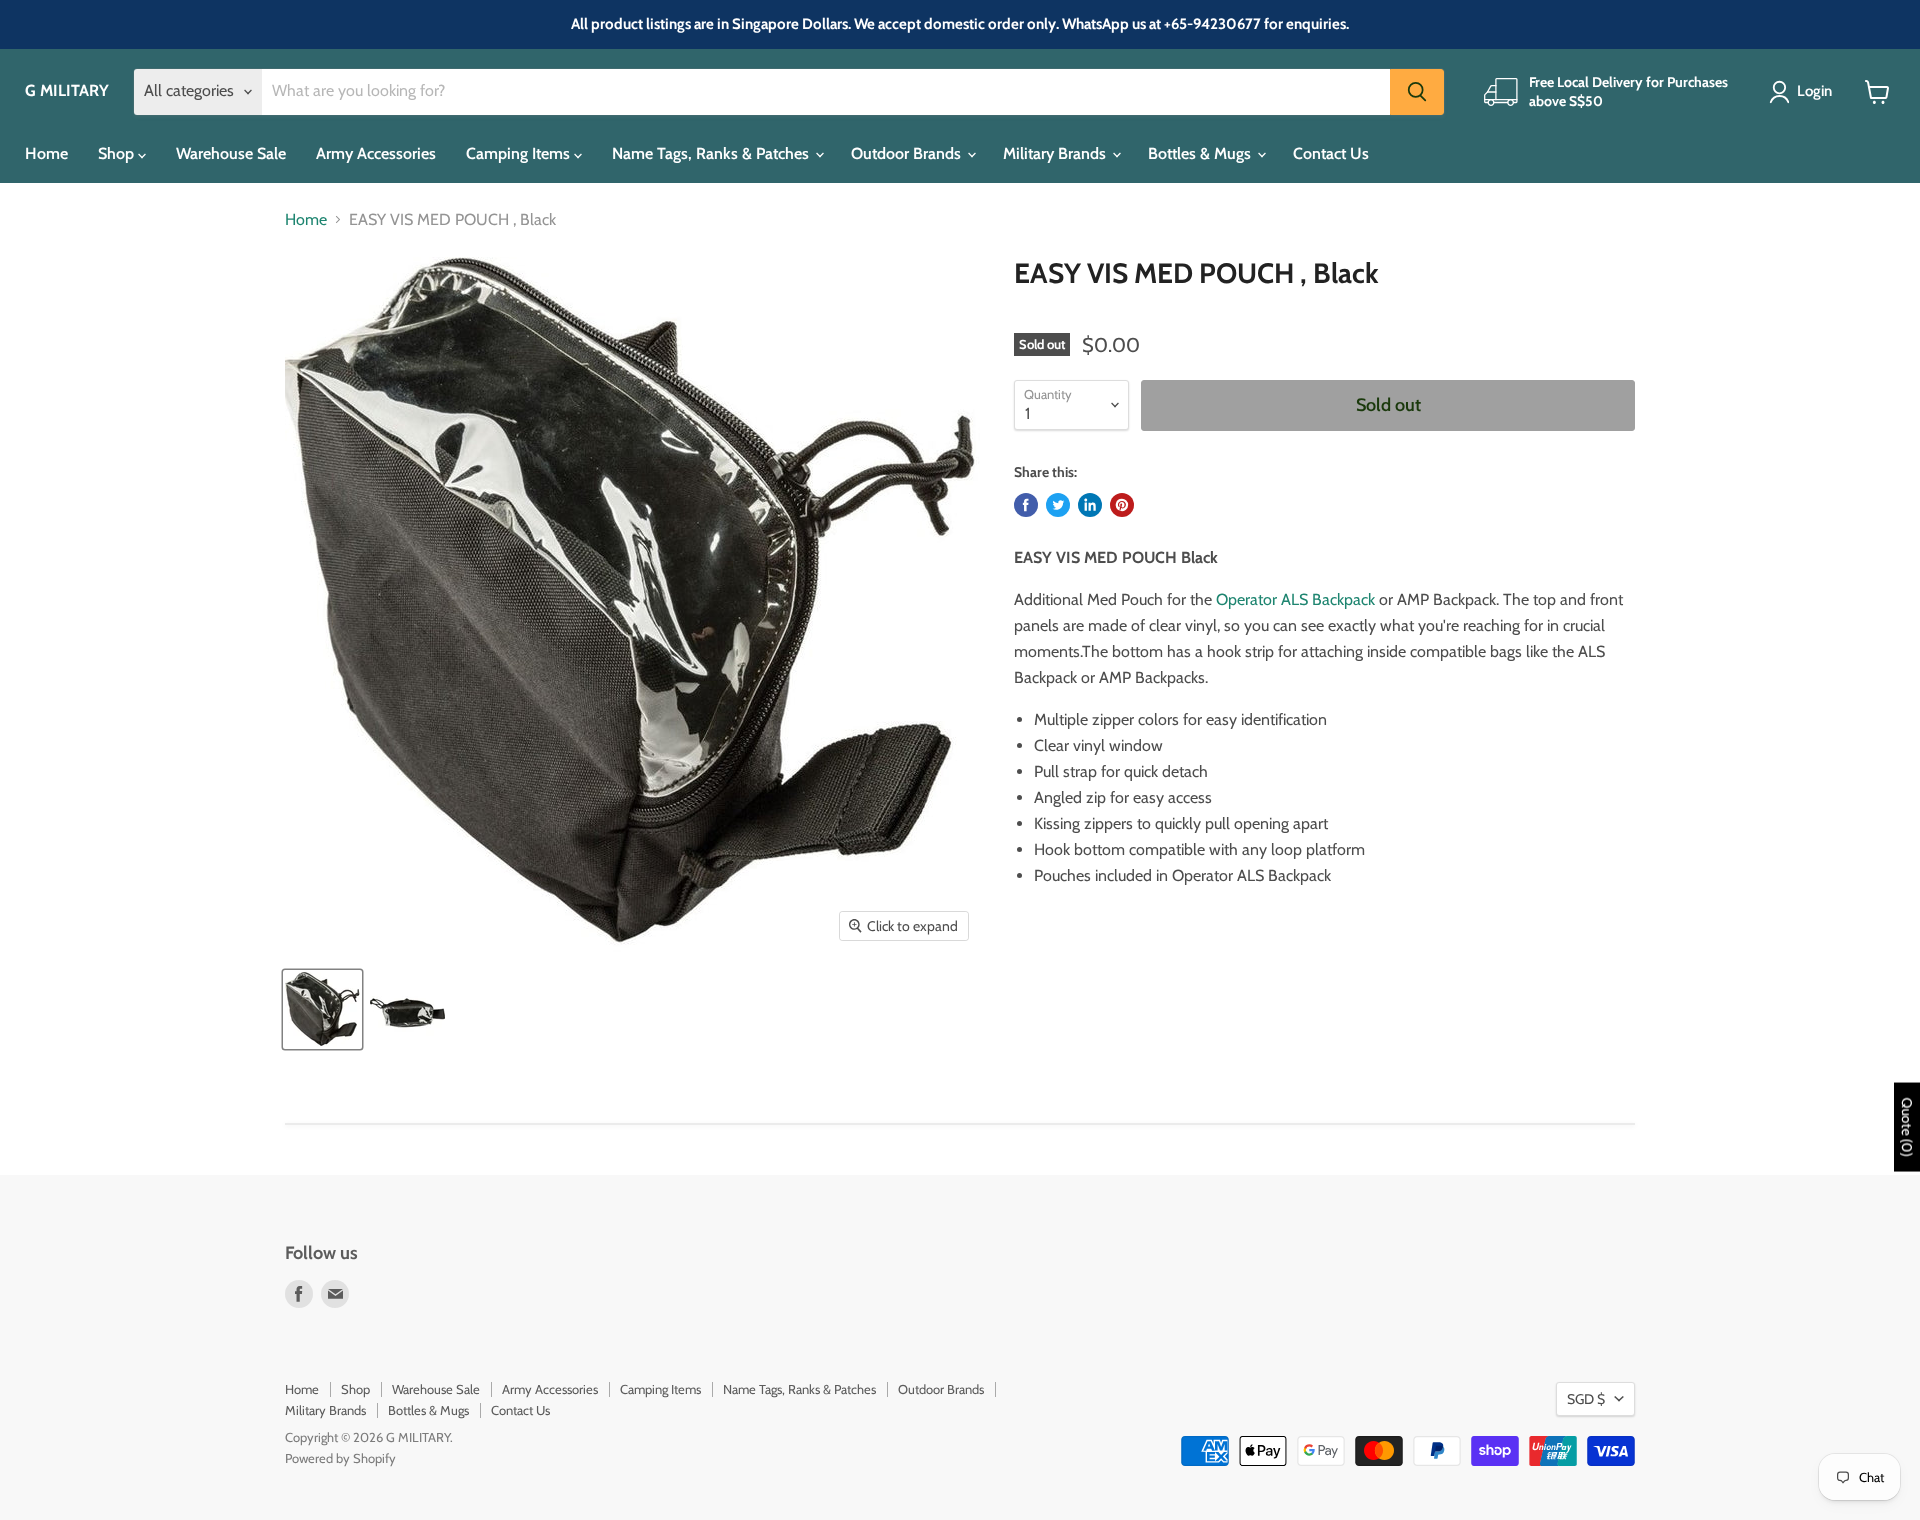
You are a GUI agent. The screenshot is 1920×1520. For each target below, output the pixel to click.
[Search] (1417, 92)
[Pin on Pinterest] (1122, 505)
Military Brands (1056, 153)
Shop (118, 153)
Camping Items (520, 153)
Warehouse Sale (231, 153)
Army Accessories (376, 153)
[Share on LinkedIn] (1090, 505)
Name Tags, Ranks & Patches (712, 153)
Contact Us (1331, 153)
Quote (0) (1907, 1126)
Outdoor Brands (908, 153)
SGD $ (1586, 1399)
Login (1814, 91)
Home (46, 153)
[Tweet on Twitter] (1058, 505)
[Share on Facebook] (1026, 505)
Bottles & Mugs (1201, 153)
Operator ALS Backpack (1295, 599)
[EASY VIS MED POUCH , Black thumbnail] (322, 1009)
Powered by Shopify (340, 1458)
